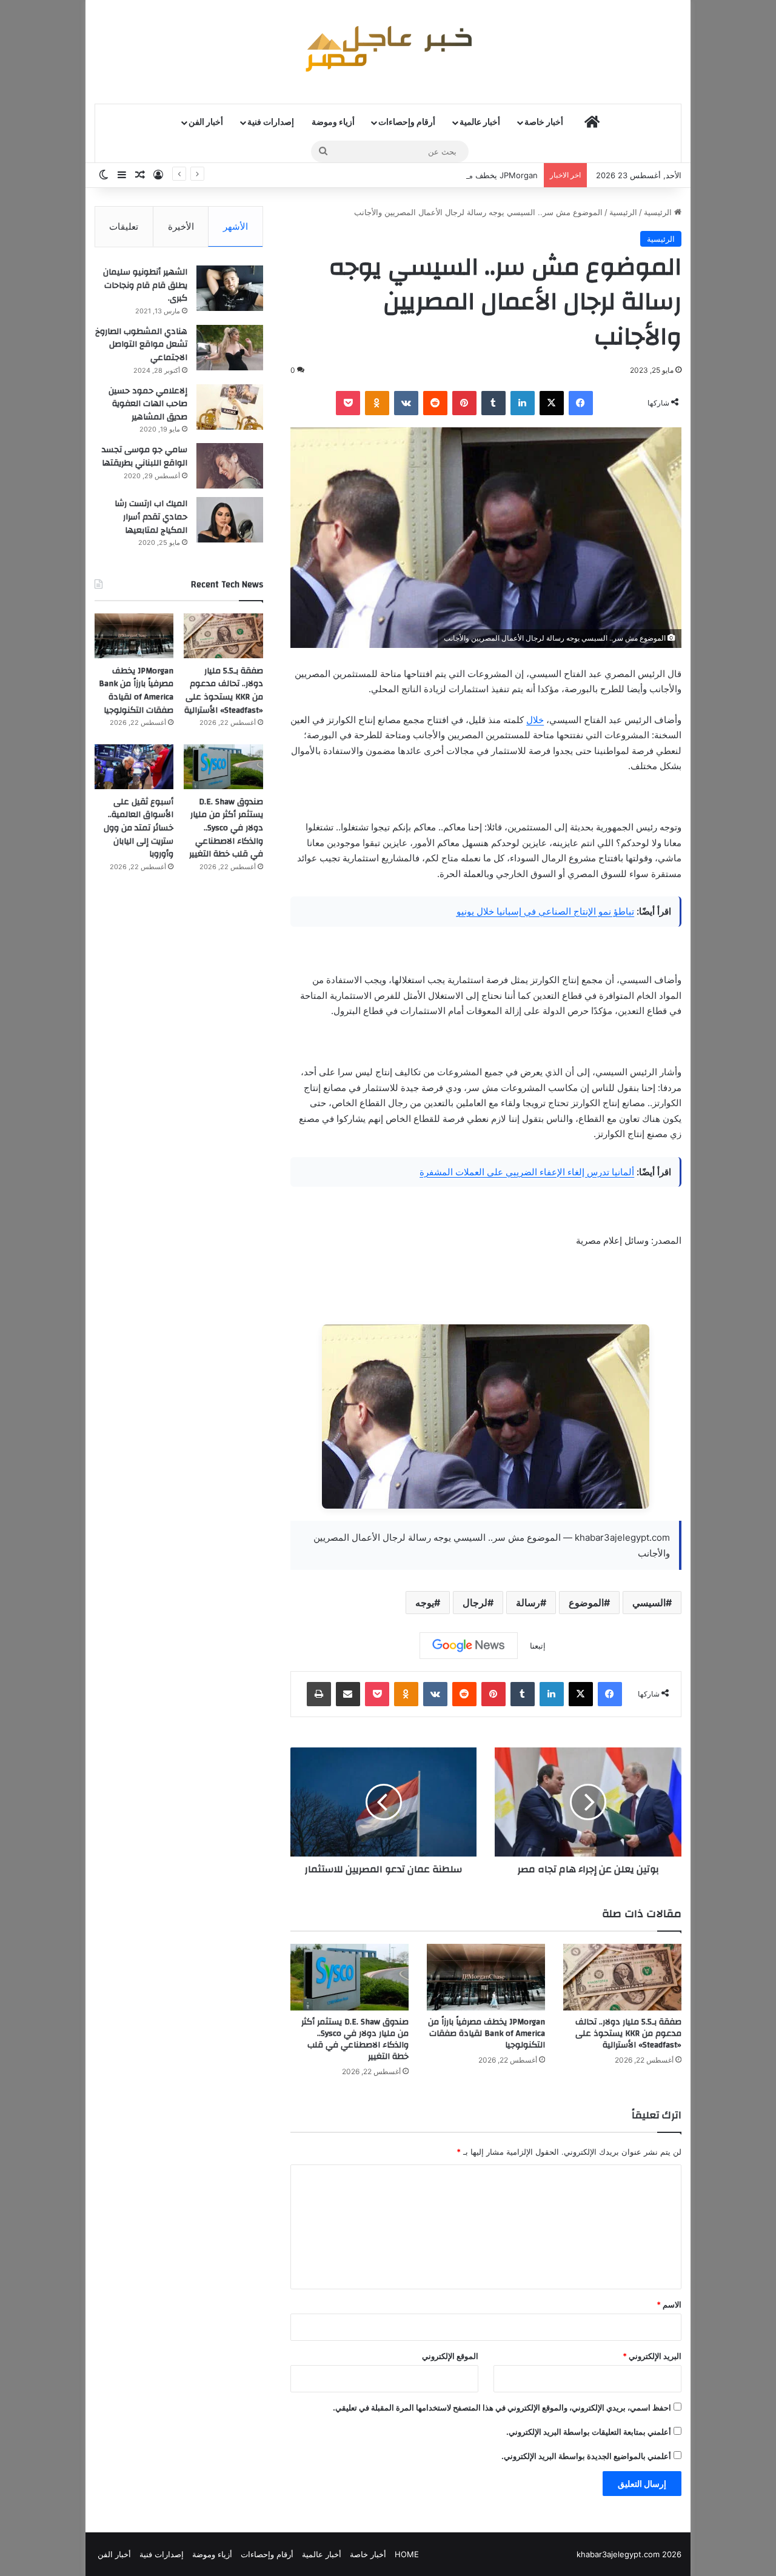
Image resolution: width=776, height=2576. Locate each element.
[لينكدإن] (523, 403)
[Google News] (469, 1646)
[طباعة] (319, 1694)
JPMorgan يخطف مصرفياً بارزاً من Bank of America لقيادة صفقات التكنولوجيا (404, 175)
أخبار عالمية (480, 122)
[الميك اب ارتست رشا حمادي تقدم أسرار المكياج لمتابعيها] (230, 520)
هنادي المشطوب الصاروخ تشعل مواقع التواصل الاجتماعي (141, 345)
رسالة (528, 1603)
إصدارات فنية (271, 122)
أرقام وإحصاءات (407, 122)
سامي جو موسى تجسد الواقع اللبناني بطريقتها (145, 456)
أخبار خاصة (544, 122)
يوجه (425, 1603)
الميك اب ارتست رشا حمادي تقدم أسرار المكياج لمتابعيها (151, 517)
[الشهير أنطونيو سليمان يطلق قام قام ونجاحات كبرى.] (230, 288)
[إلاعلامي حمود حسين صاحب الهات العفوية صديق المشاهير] (230, 407)
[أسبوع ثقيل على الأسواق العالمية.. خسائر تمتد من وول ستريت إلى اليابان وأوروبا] (134, 767)
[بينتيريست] (464, 403)
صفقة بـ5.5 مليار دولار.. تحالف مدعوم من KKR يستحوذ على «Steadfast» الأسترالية (628, 2034)
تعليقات (124, 226)
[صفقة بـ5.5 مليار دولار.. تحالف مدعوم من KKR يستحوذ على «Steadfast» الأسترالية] (622, 1977)
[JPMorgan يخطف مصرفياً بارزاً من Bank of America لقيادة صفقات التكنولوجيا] (486, 1977)
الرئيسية (659, 212)
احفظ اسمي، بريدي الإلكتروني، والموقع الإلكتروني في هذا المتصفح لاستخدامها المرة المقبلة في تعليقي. (502, 2407)
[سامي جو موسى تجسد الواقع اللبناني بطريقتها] (230, 466)
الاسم (669, 2304)
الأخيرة (181, 226)
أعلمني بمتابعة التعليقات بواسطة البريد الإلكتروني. (589, 2432)
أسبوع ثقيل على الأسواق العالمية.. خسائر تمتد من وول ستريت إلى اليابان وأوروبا (139, 828)
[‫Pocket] (348, 403)
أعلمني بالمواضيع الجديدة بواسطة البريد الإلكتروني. (586, 2456)
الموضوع (586, 1603)
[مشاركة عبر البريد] (348, 1694)
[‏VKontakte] (406, 403)
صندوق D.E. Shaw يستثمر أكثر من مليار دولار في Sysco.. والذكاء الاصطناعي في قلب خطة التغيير (355, 2039)
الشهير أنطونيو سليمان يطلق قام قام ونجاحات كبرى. (145, 285)
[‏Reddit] (435, 403)
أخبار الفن (206, 122)
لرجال (475, 1603)
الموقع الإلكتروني (450, 2356)
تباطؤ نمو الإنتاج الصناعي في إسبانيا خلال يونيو (545, 911)
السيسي (649, 1603)
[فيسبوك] (581, 403)
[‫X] (552, 403)
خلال (535, 720)
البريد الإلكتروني (652, 2356)
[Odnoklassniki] (377, 403)
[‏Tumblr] (493, 403)
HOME (407, 2554)
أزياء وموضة (333, 122)
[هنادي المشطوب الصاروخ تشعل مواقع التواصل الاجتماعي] (230, 348)
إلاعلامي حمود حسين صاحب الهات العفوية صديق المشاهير (148, 404)
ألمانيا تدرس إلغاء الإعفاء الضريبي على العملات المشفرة (527, 1172)
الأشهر (236, 226)
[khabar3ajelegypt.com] (388, 52)
